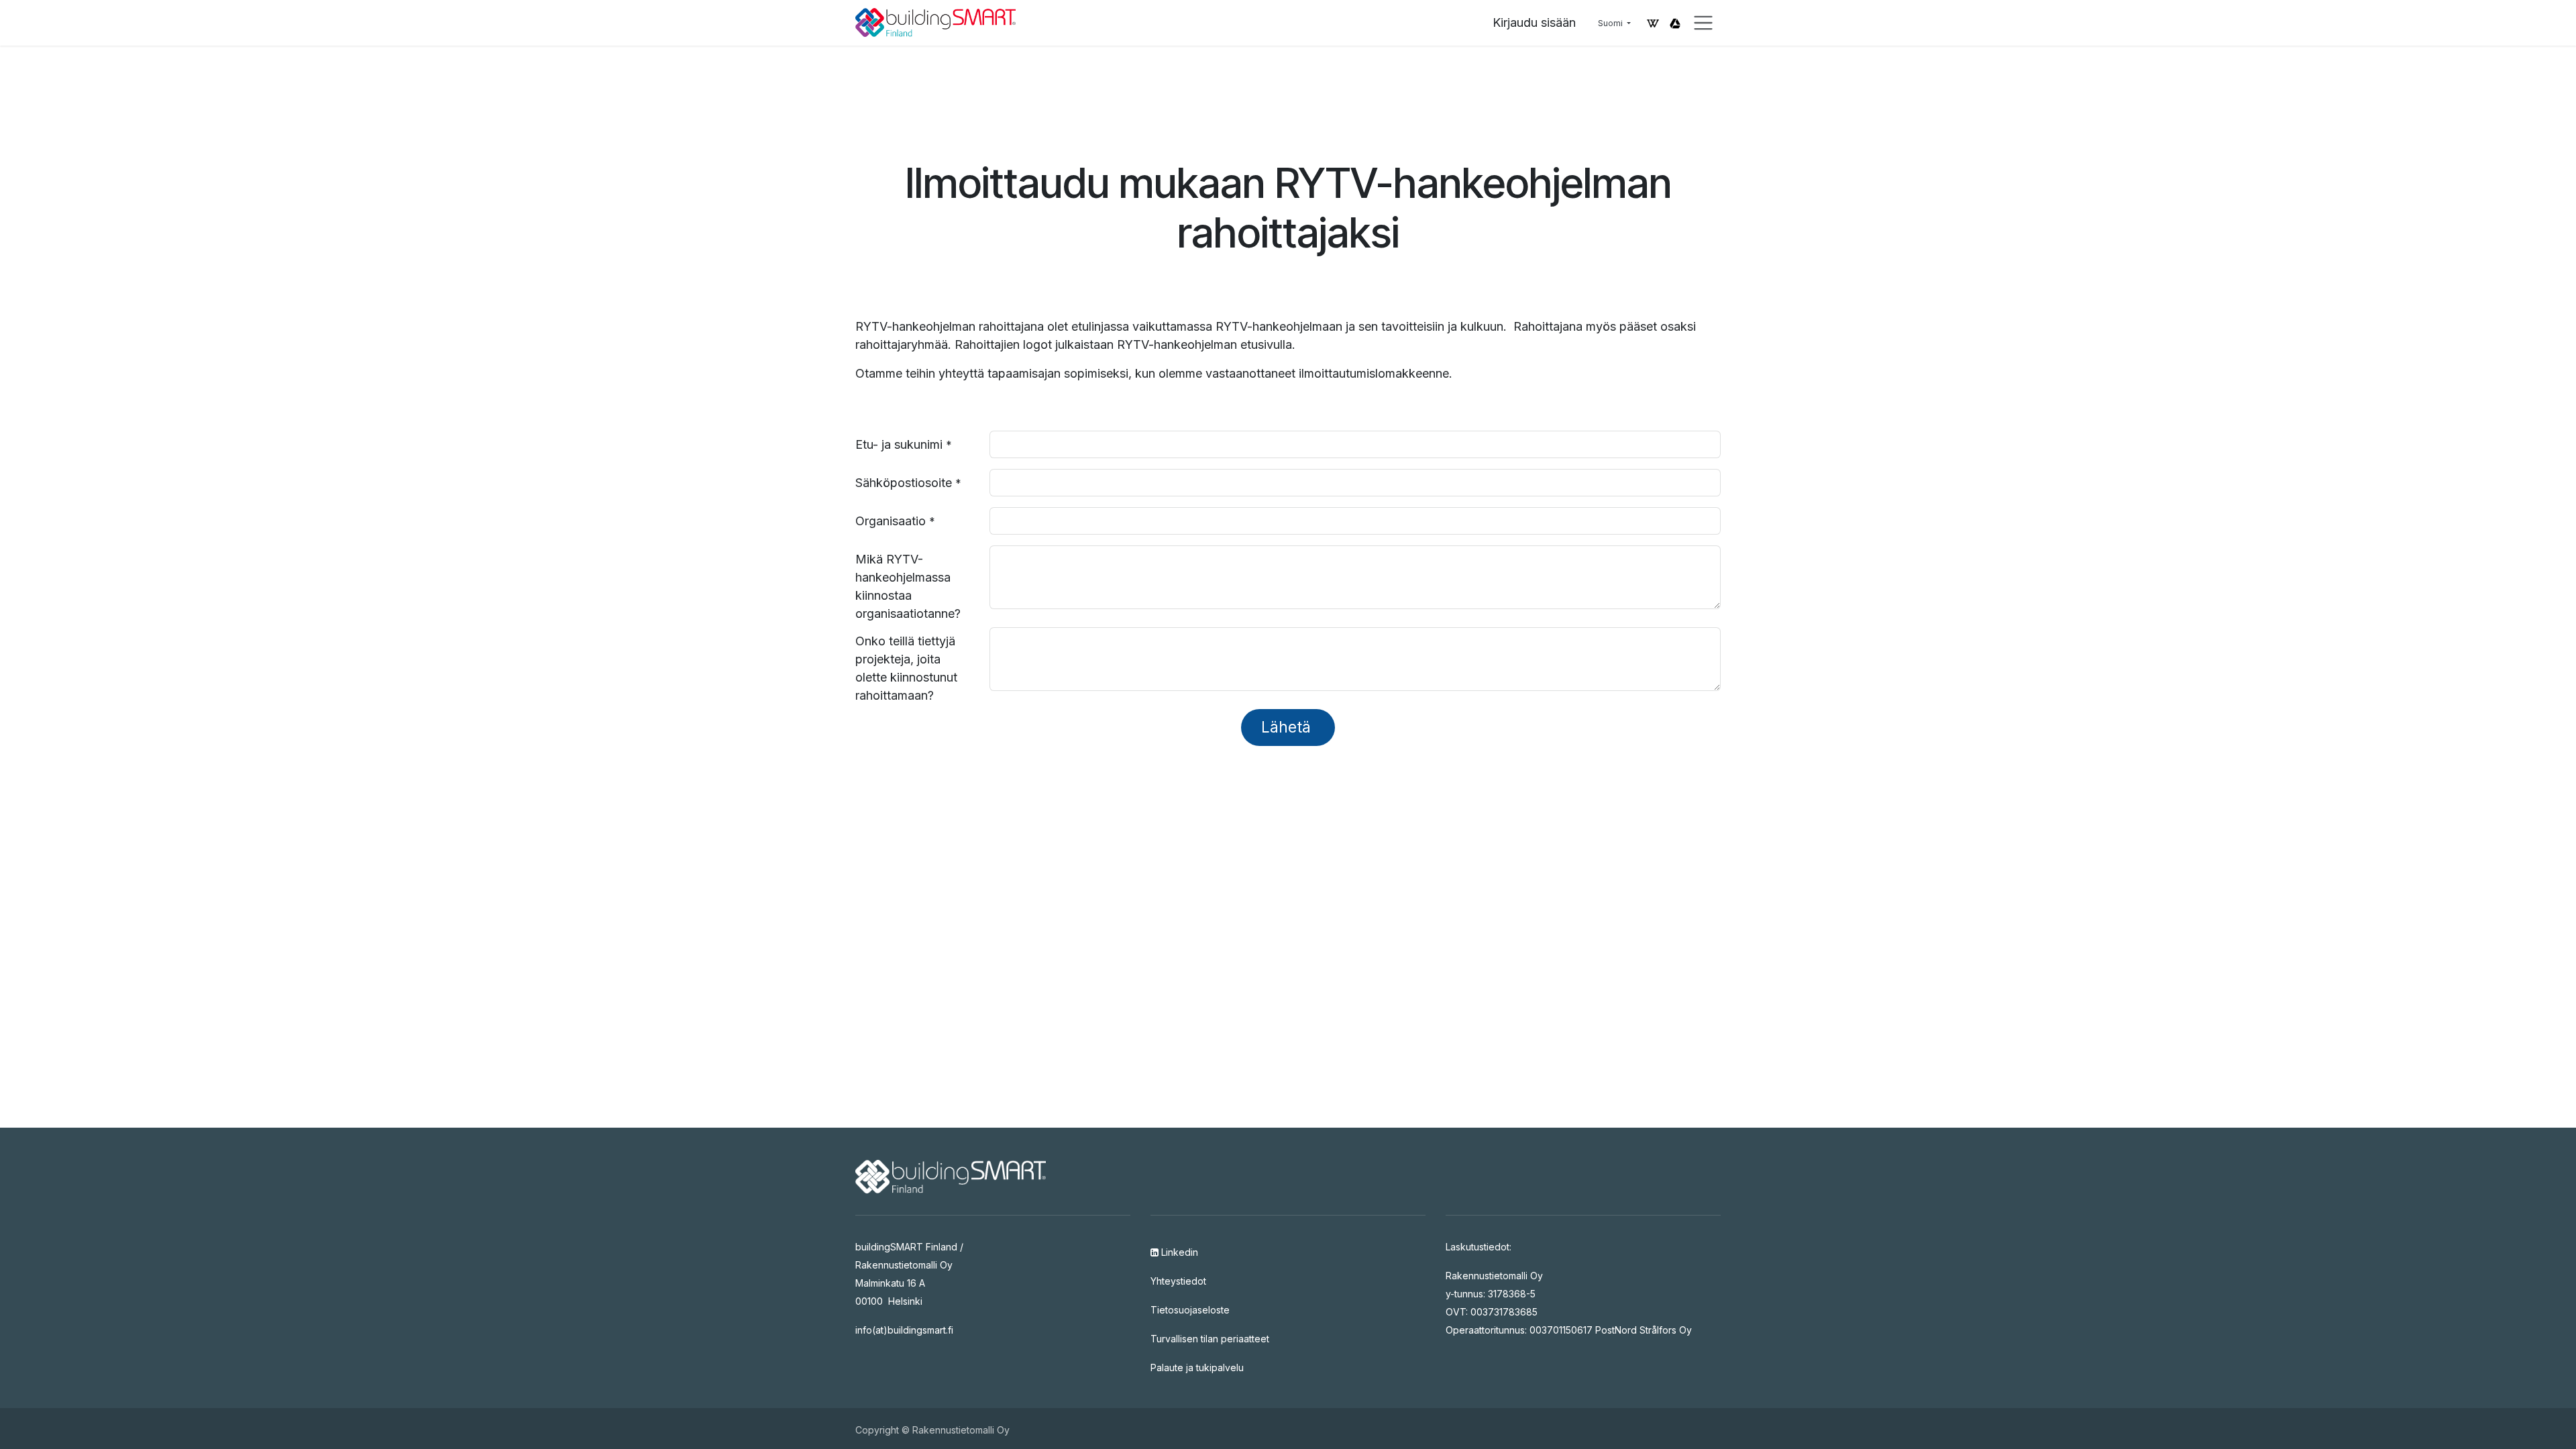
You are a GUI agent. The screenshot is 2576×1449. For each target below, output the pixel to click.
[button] (1288, 728)
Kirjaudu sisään (1534, 22)
